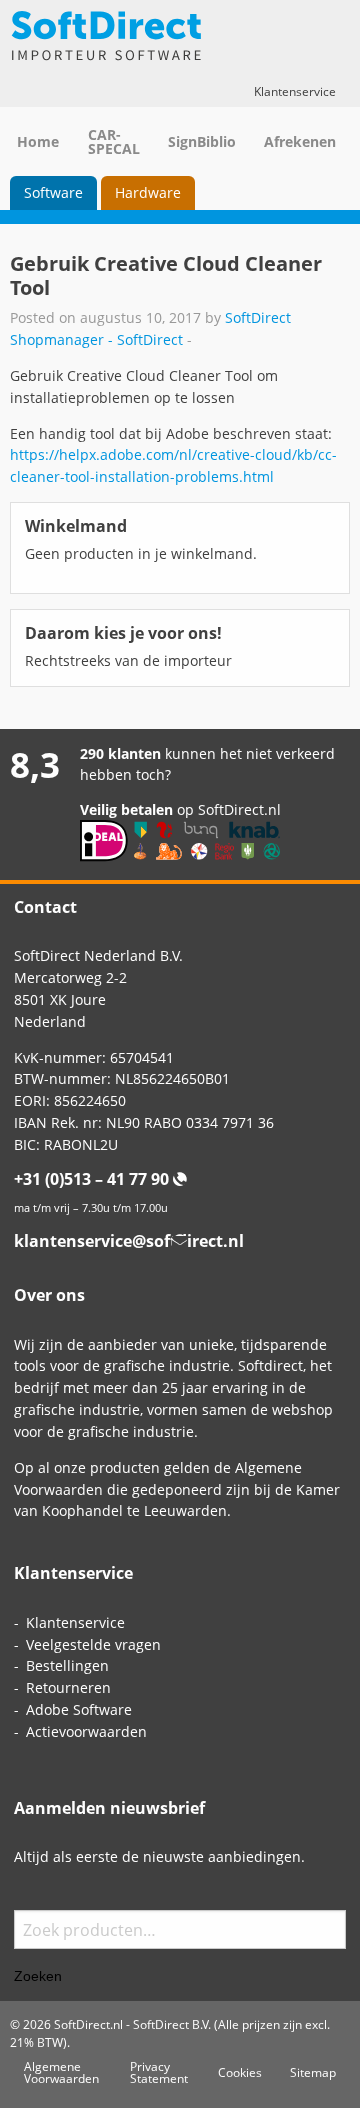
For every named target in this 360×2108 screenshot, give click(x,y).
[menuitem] (53, 193)
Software (53, 192)
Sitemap (313, 2072)
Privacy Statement (159, 2072)
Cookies (240, 2072)
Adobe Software (79, 1709)
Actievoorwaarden (86, 1731)
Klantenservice (295, 91)
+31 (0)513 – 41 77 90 (91, 1179)
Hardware (148, 192)
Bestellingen (67, 1665)
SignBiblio (202, 141)
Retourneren (68, 1687)
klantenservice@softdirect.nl (129, 1241)
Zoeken (38, 1976)
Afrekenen (300, 141)
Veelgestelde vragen (93, 1644)
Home (38, 141)
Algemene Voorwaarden (61, 2072)
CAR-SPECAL (114, 141)
